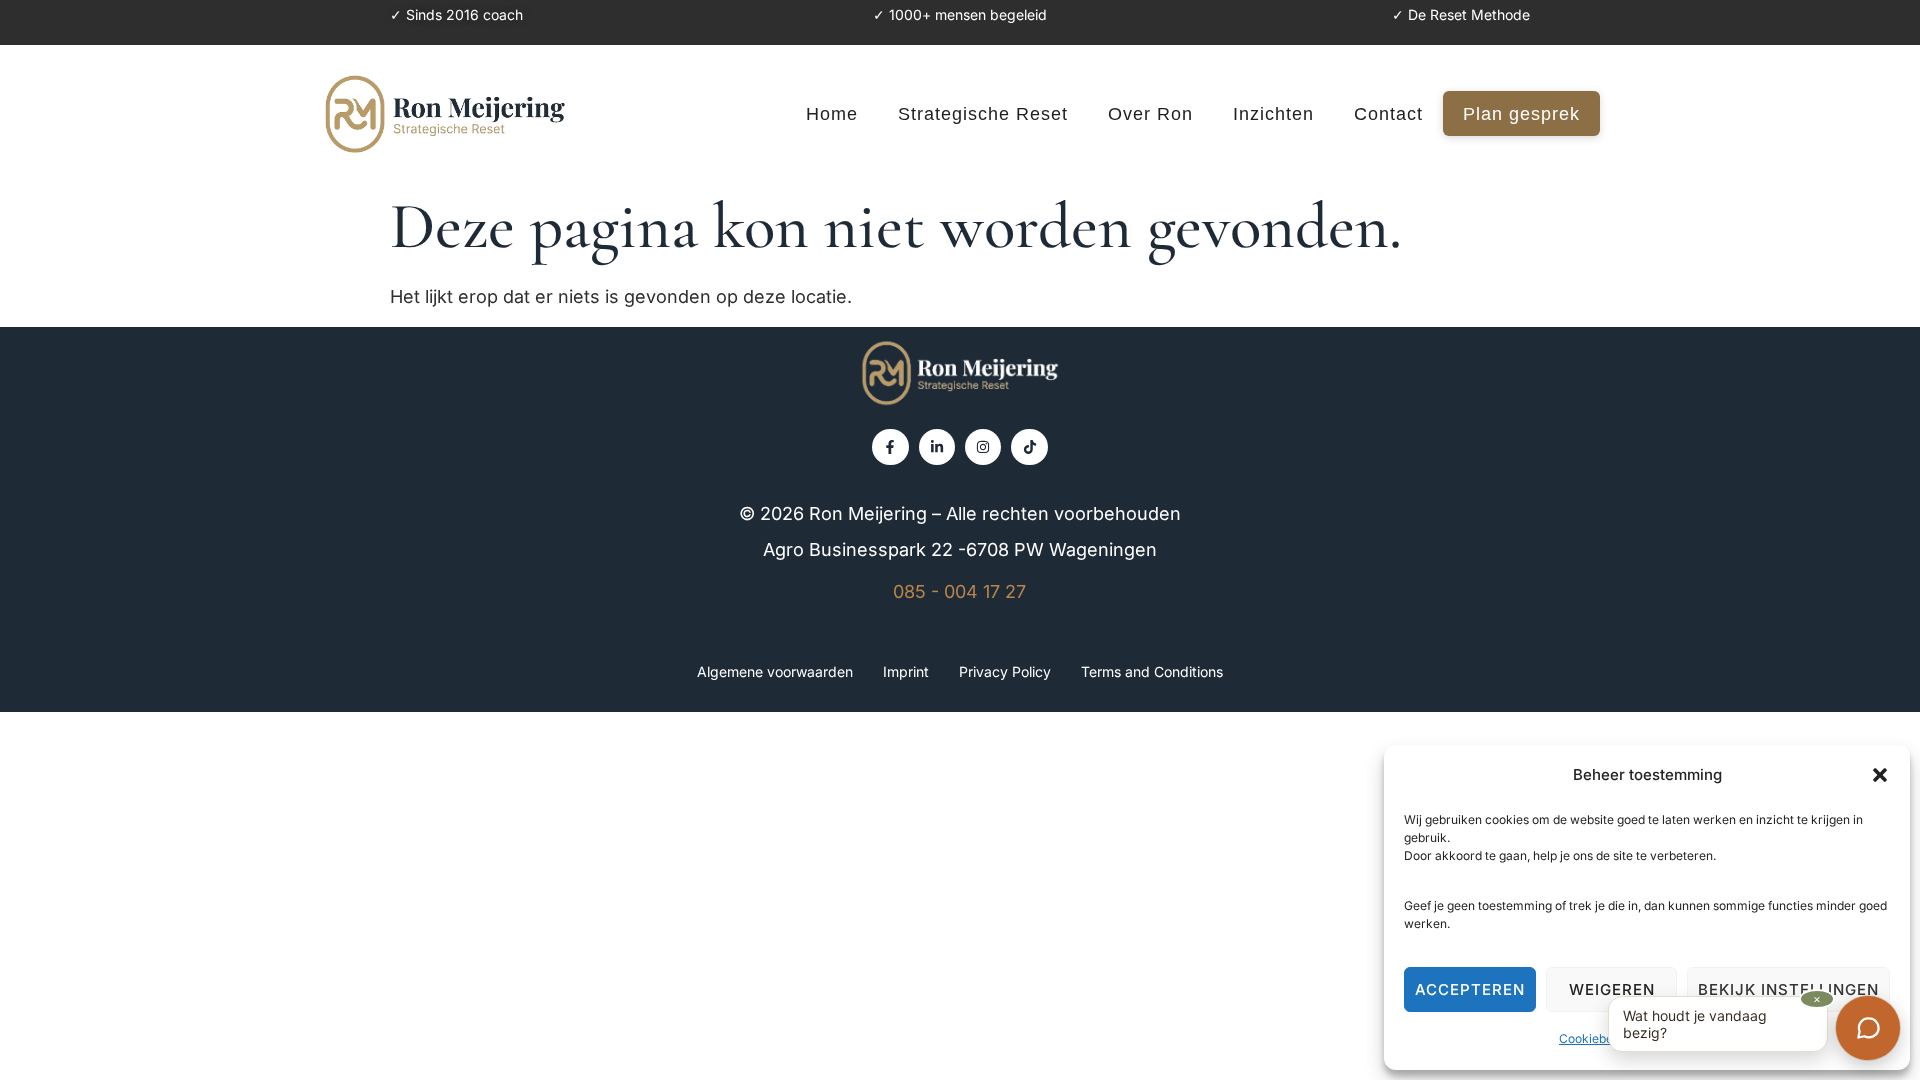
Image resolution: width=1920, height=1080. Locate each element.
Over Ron (1150, 114)
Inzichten (1273, 114)
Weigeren (1612, 989)
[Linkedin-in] (937, 447)
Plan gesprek (1521, 114)
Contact (1388, 114)
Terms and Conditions (1152, 671)
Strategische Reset (983, 114)
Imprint (906, 671)
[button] (1880, 775)
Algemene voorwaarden (775, 671)
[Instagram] (983, 447)
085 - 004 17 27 (959, 591)
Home (832, 114)
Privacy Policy (1005, 671)
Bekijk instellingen (1788, 989)
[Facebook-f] (890, 447)
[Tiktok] (1029, 447)
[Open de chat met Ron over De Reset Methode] (1868, 1028)
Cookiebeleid (1596, 1038)
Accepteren (1470, 989)
